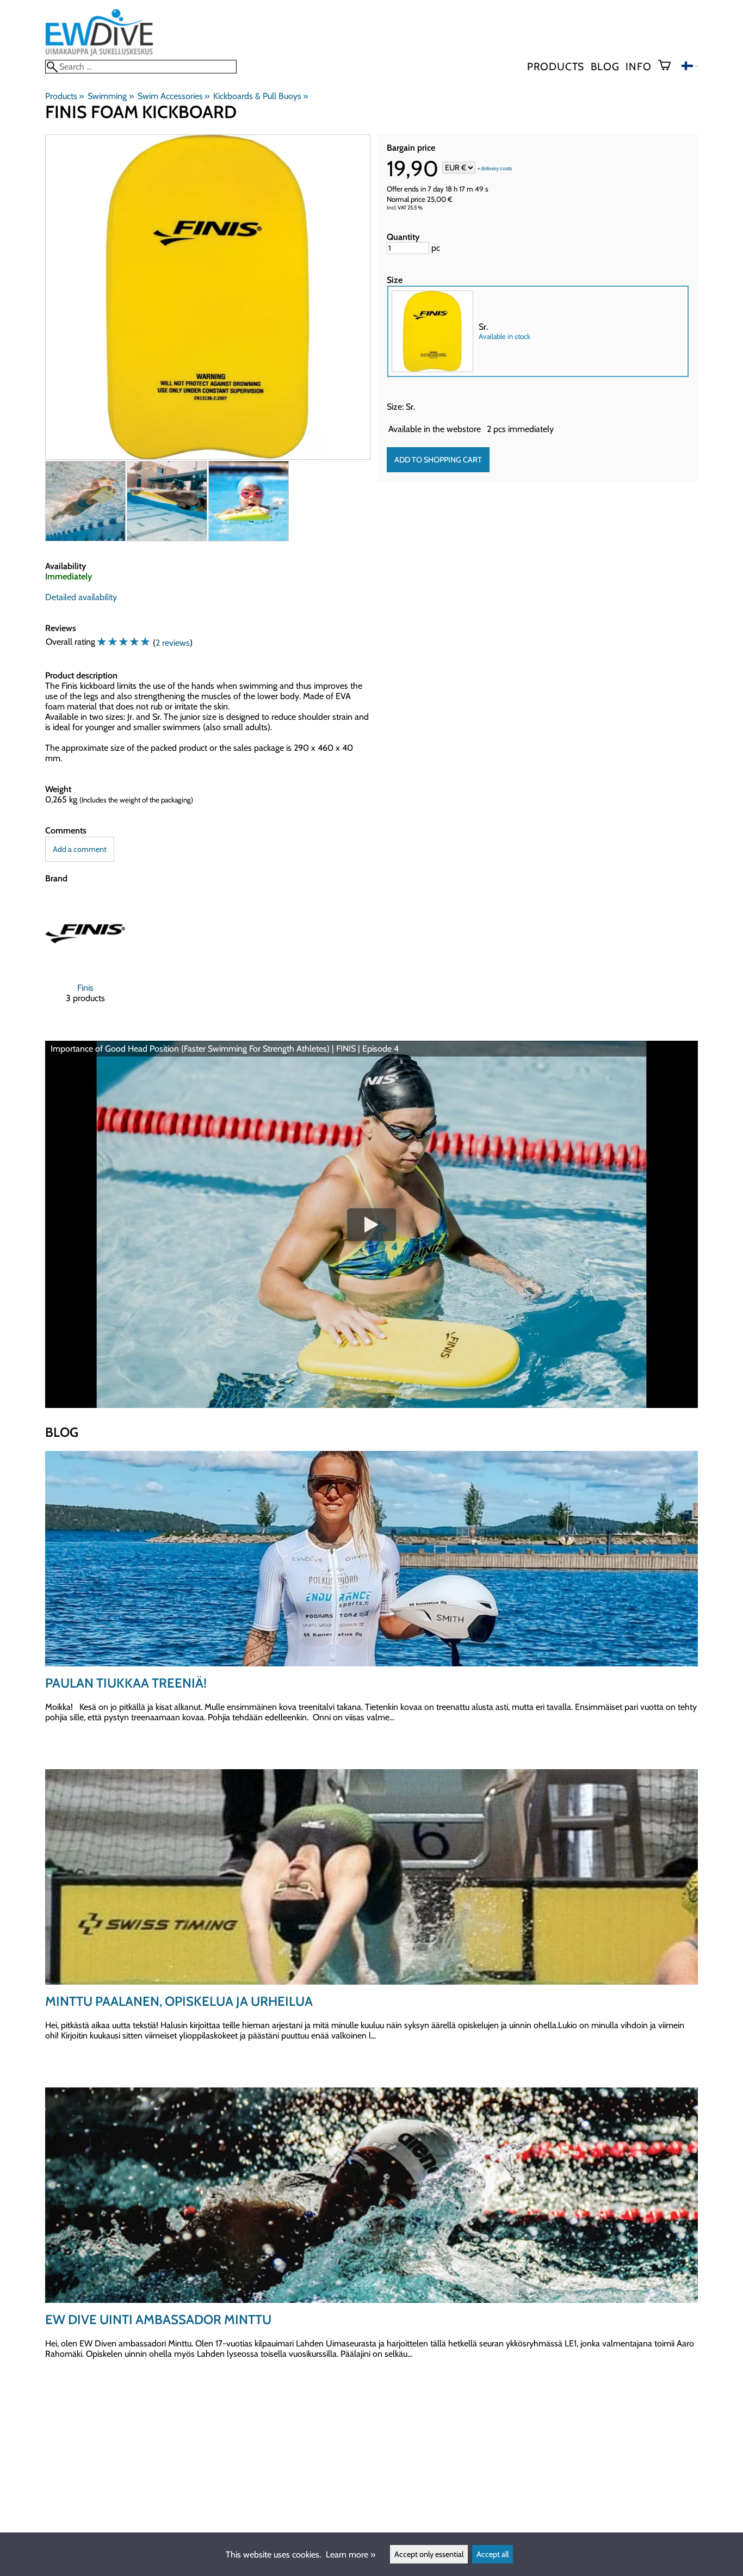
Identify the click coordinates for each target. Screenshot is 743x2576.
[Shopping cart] (669, 66)
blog (605, 66)
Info (638, 66)
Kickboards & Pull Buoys (261, 96)
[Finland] (690, 67)
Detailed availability (81, 597)
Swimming (110, 96)
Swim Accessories (174, 96)
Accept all (493, 2554)
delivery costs (496, 168)
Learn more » (351, 2555)
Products (556, 66)
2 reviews (173, 643)
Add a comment (80, 849)
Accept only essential (429, 2554)
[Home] (99, 55)
